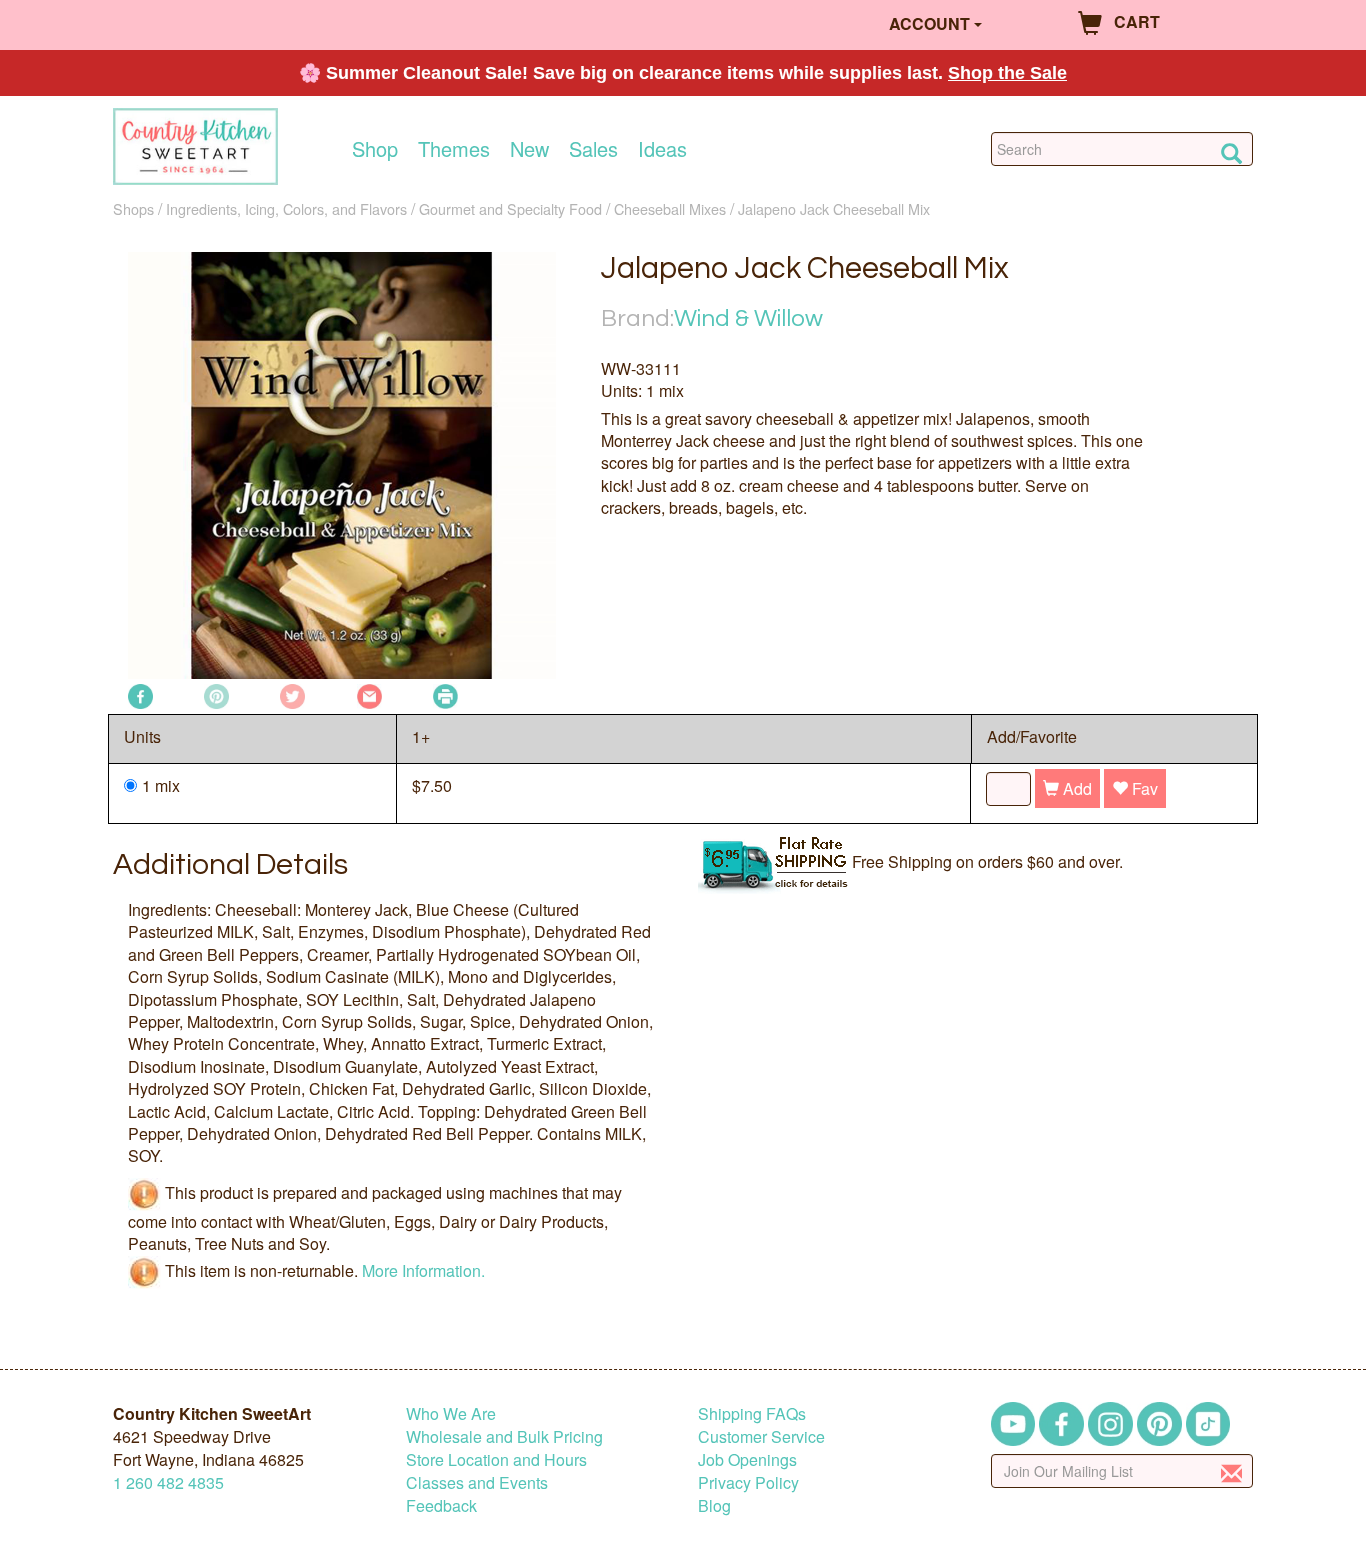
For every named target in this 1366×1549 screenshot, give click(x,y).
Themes (454, 149)
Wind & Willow (748, 318)
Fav (1143, 788)
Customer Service (761, 1436)
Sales (593, 149)
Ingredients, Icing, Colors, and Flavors (286, 208)
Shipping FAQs (752, 1413)
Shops (133, 208)
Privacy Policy (748, 1482)
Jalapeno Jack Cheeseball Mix (834, 208)
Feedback (441, 1505)
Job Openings (747, 1459)
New (529, 149)
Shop (375, 149)
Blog (714, 1505)
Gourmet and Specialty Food (510, 208)
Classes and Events (477, 1482)
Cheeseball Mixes (670, 208)
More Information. (423, 1269)
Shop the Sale (1007, 73)
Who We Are (451, 1413)
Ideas (662, 149)
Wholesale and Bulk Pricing (504, 1436)
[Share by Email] (369, 694)
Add (1075, 788)
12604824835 (168, 1482)
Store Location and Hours (496, 1459)
